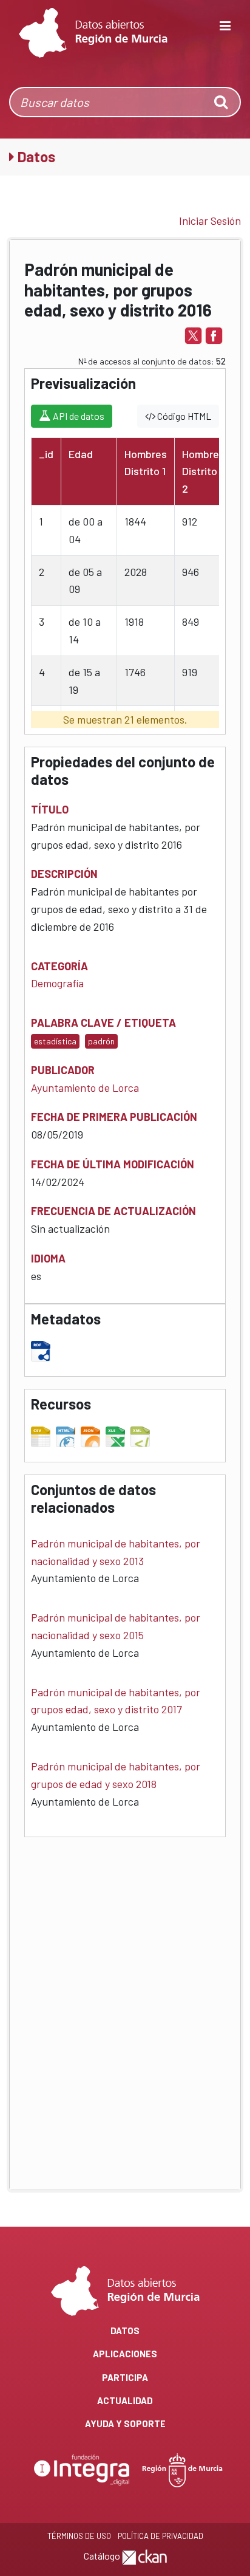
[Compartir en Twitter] (193, 334)
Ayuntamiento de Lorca (85, 1088)
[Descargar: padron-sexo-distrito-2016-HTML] (67, 1434)
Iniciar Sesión (210, 221)
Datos (125, 2331)
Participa (125, 2377)
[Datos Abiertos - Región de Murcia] (93, 33)
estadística (55, 1041)
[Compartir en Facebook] (214, 334)
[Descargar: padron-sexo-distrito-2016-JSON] (92, 1434)
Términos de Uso (79, 2536)
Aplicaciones (125, 2354)
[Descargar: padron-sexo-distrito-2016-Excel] (117, 1434)
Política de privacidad (160, 2536)
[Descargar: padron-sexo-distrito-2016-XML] (142, 1434)
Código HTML (183, 416)
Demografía (57, 983)
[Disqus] (125, 2004)
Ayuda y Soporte (125, 2424)
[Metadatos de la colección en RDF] (42, 1349)
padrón (101, 1041)
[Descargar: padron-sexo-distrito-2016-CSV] (42, 1434)
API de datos (78, 416)
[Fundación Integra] (83, 2469)
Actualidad (125, 2400)
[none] (222, 102)
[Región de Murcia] (183, 2469)
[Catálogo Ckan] (144, 2556)
